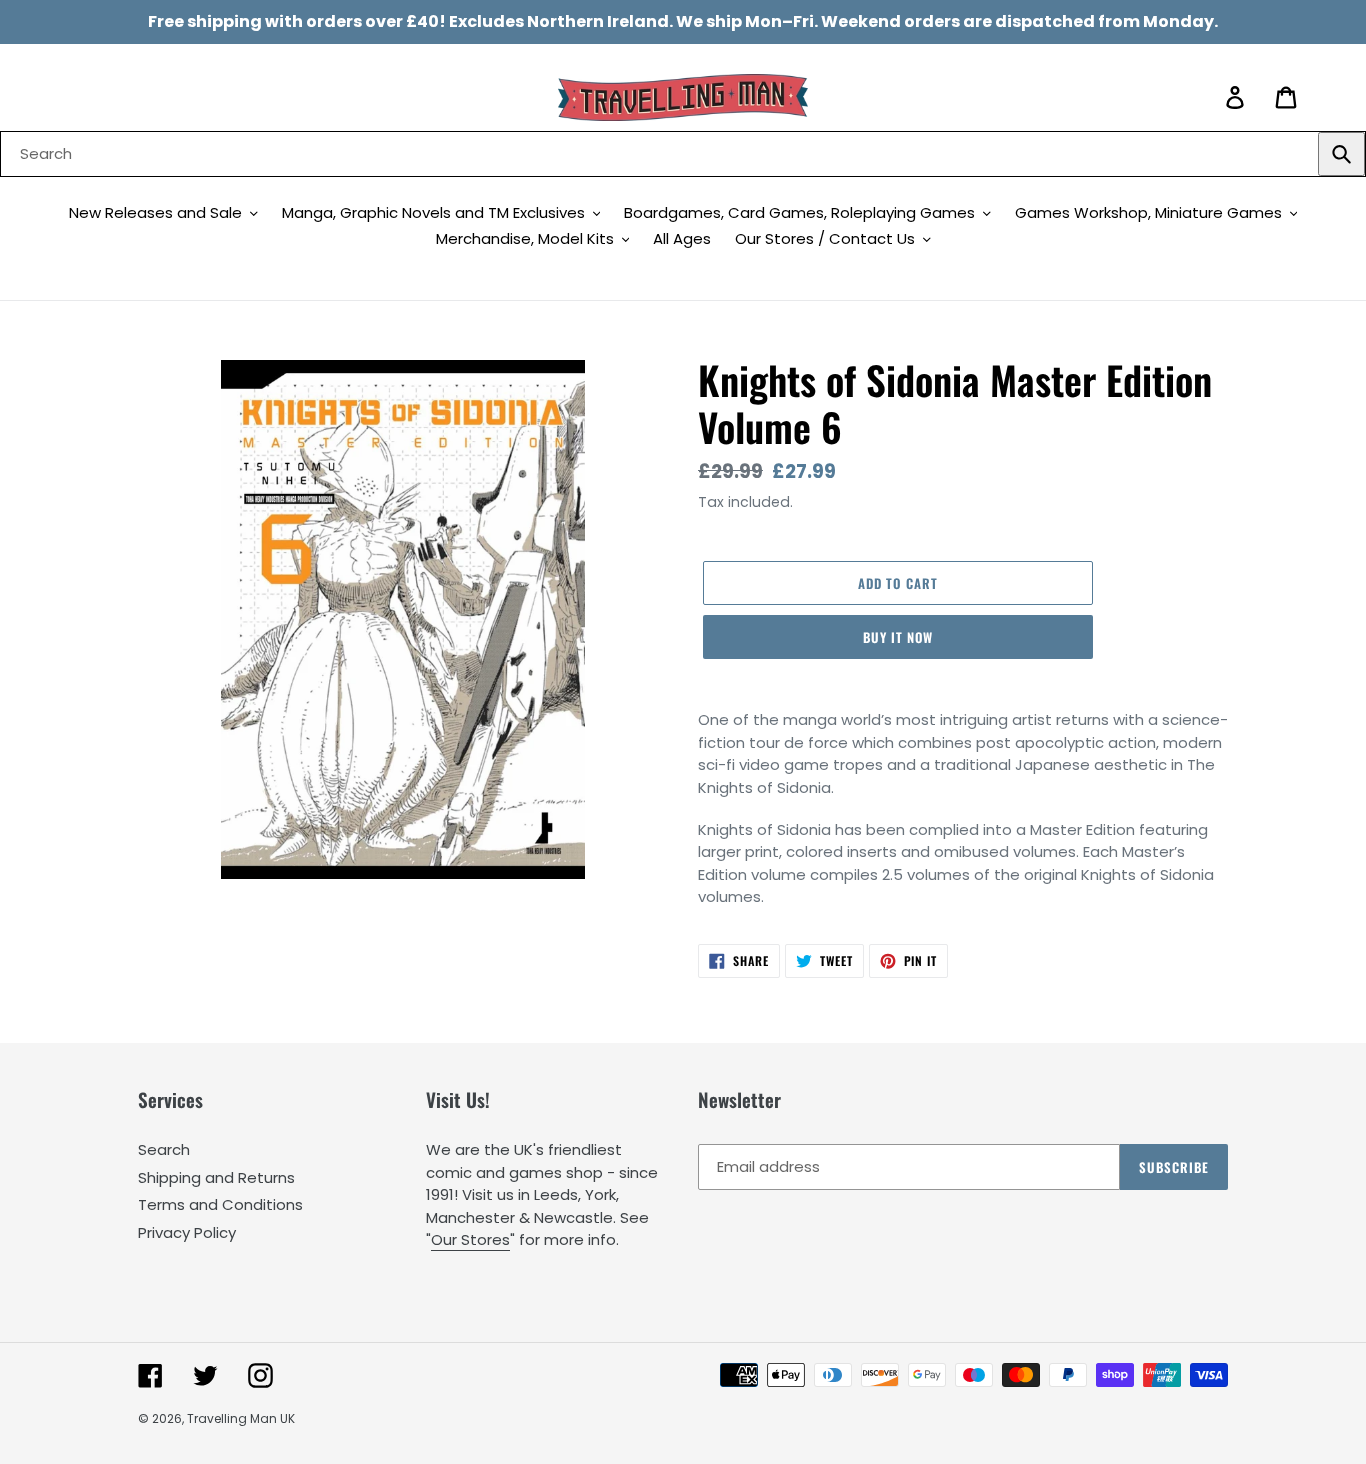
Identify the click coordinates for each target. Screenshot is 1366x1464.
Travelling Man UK (241, 1418)
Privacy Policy (187, 1232)
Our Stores (470, 1239)
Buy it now (898, 637)
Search (164, 1149)
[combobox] (683, 154)
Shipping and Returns (216, 1177)
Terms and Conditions (220, 1204)
